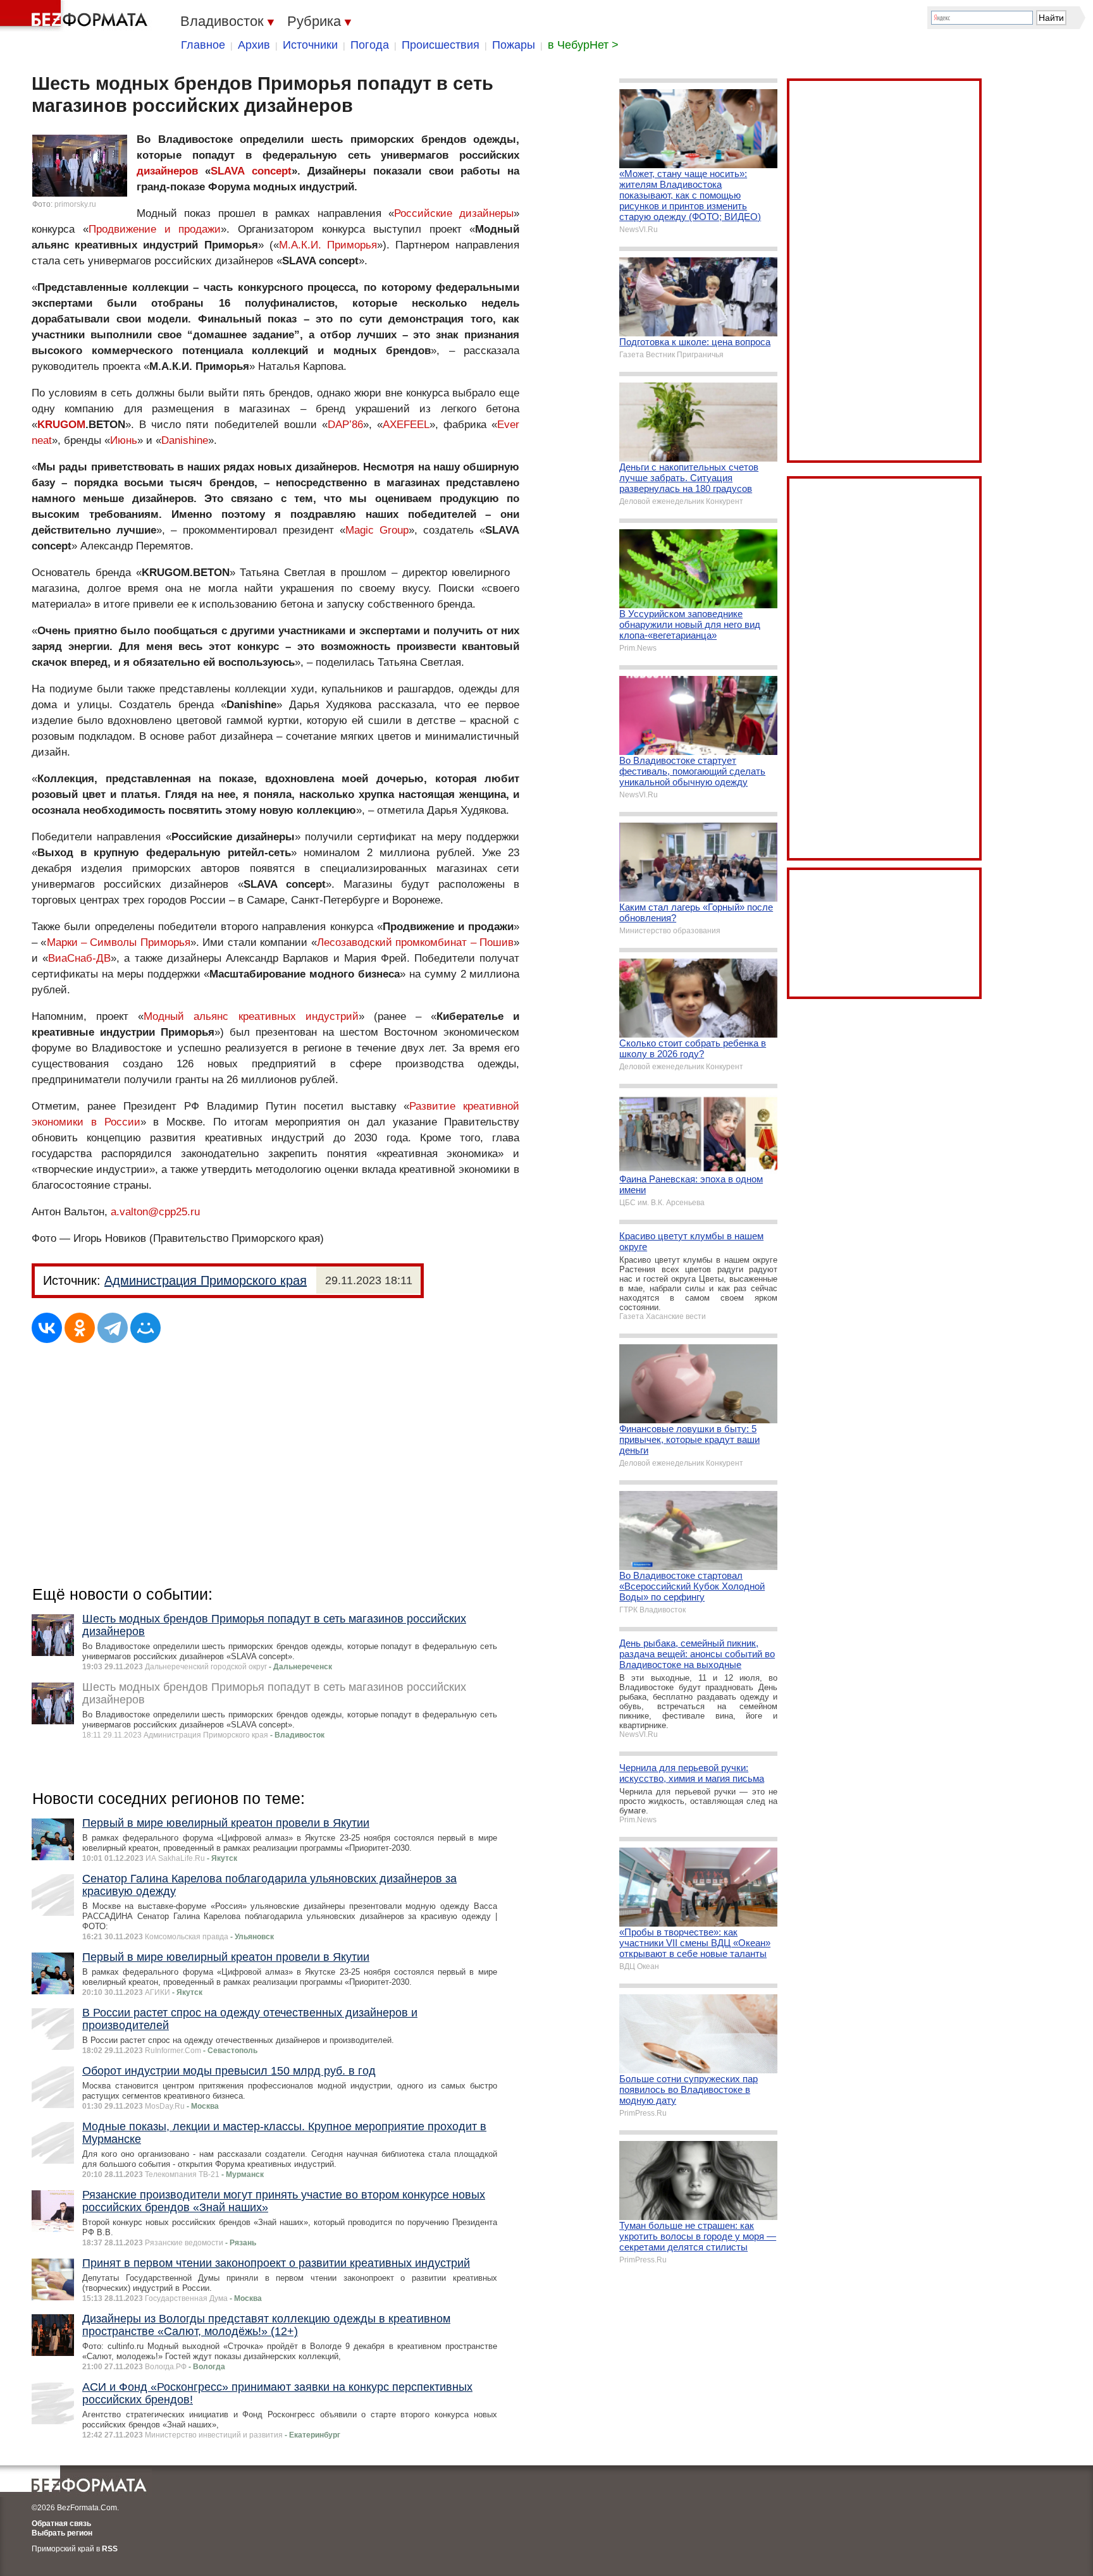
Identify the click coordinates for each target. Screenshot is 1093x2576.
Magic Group (377, 530)
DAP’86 (345, 425)
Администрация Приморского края (206, 1280)
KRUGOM (61, 425)
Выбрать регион (62, 2533)
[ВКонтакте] (47, 1328)
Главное (203, 45)
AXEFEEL (406, 425)
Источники (310, 45)
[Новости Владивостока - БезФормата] (76, 16)
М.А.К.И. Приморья (328, 245)
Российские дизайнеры (454, 213)
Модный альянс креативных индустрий (251, 1016)
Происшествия (441, 45)
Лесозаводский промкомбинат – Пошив (415, 942)
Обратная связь (61, 2524)
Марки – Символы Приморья (119, 942)
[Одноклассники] (80, 1328)
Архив (254, 45)
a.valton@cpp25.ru (155, 1212)
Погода (370, 45)
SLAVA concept (251, 171)
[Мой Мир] (145, 1328)
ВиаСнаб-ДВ (79, 958)
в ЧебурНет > (583, 45)
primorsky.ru (75, 204)
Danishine (185, 440)
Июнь (124, 440)
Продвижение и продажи (155, 229)
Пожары (514, 45)
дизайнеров (167, 171)
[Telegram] (113, 1328)
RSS (110, 2549)
